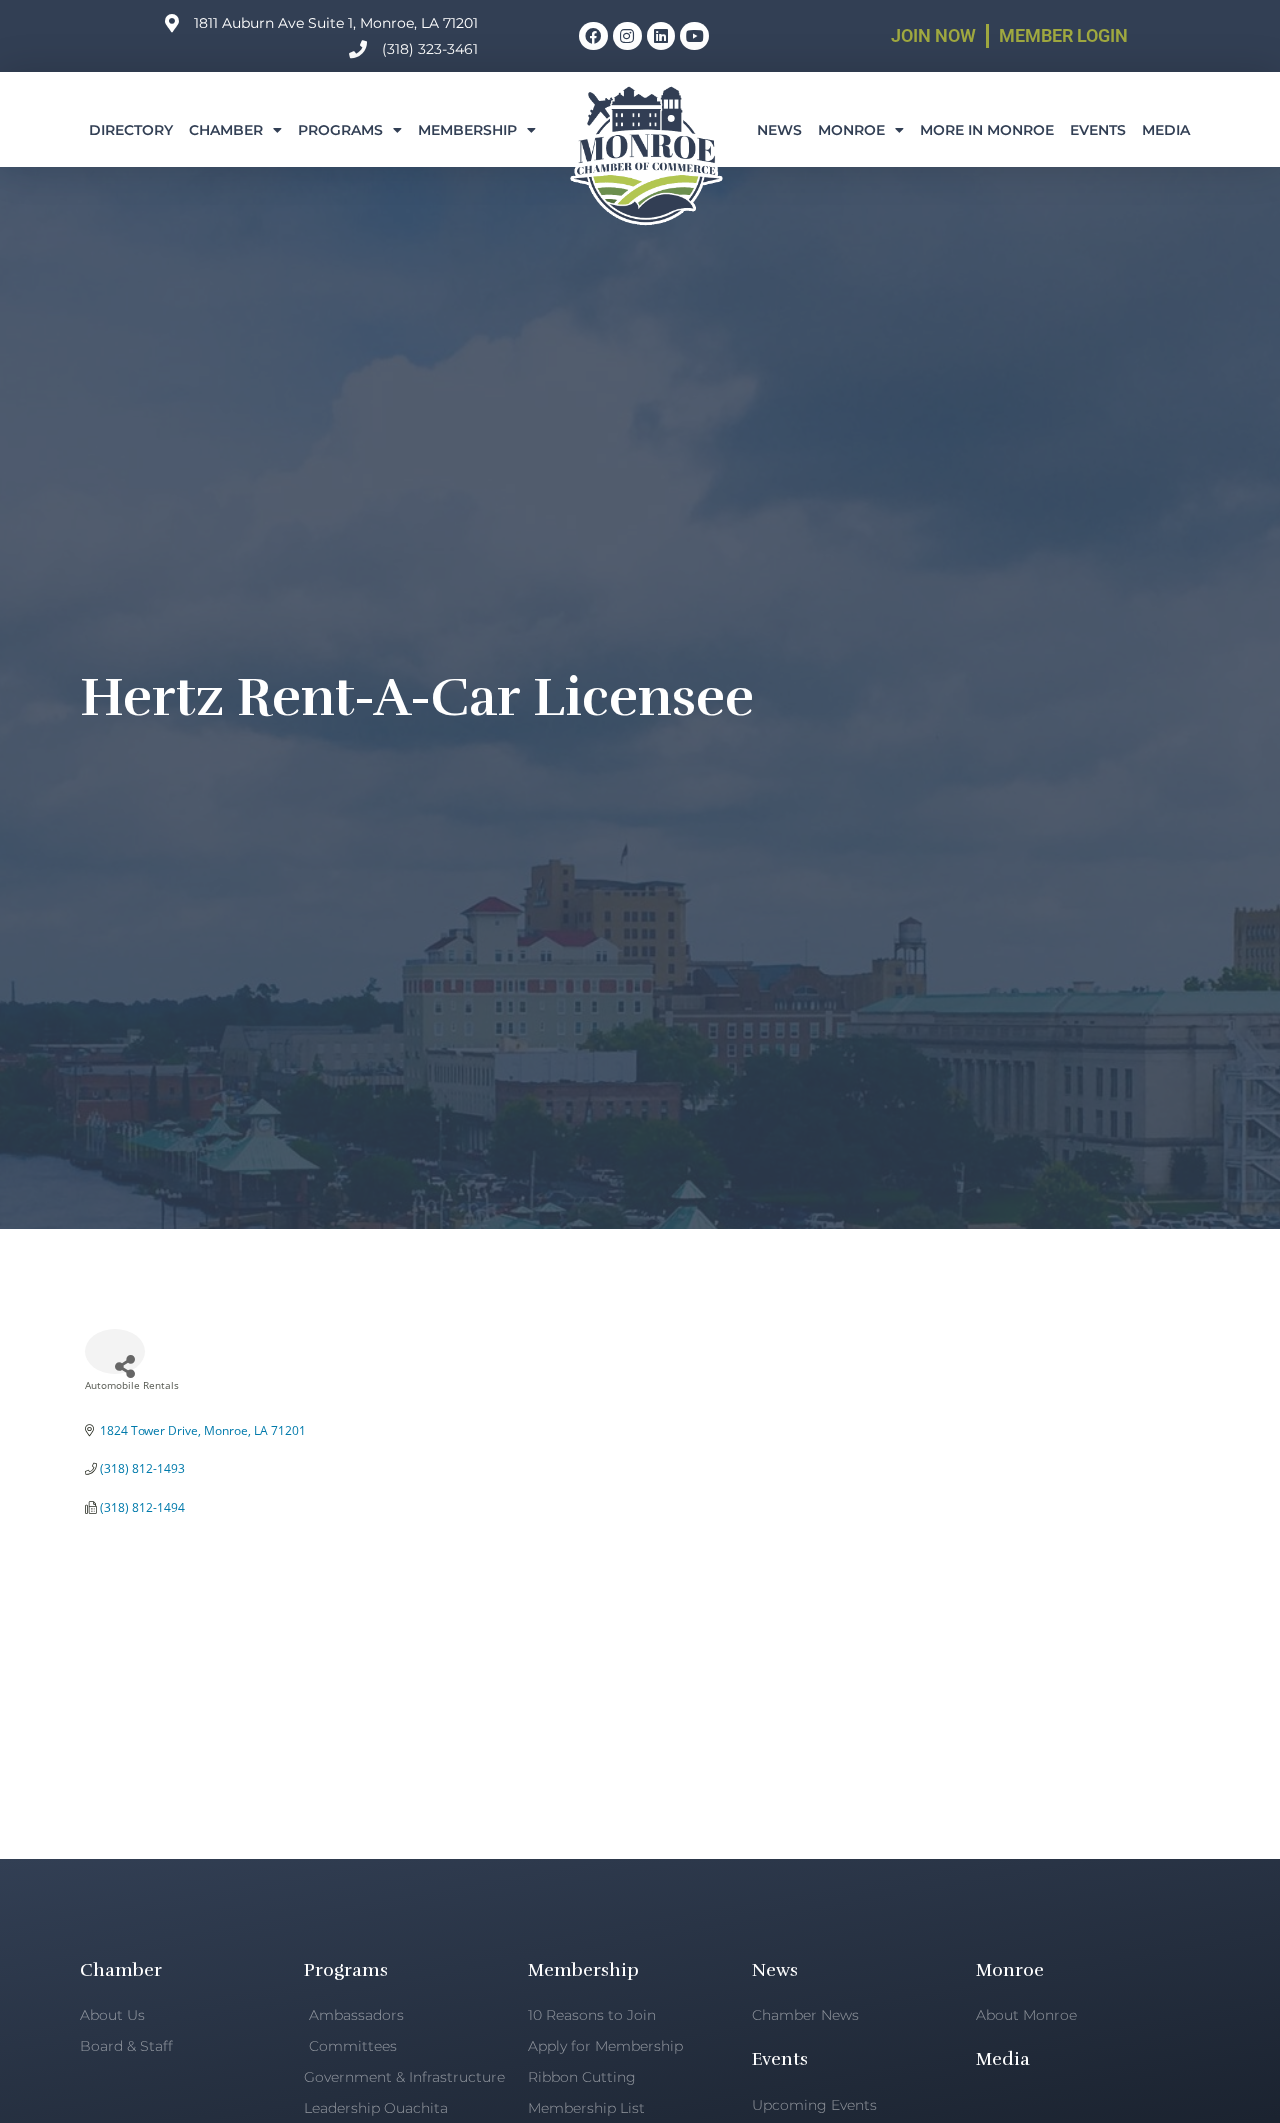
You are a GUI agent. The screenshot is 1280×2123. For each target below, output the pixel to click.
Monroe (851, 130)
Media (1166, 130)
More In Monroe (987, 130)
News (779, 130)
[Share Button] (115, 1351)
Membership (467, 130)
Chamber (226, 130)
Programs (340, 130)
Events (1098, 130)
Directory (131, 130)
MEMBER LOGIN (1063, 35)
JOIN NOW (933, 35)
